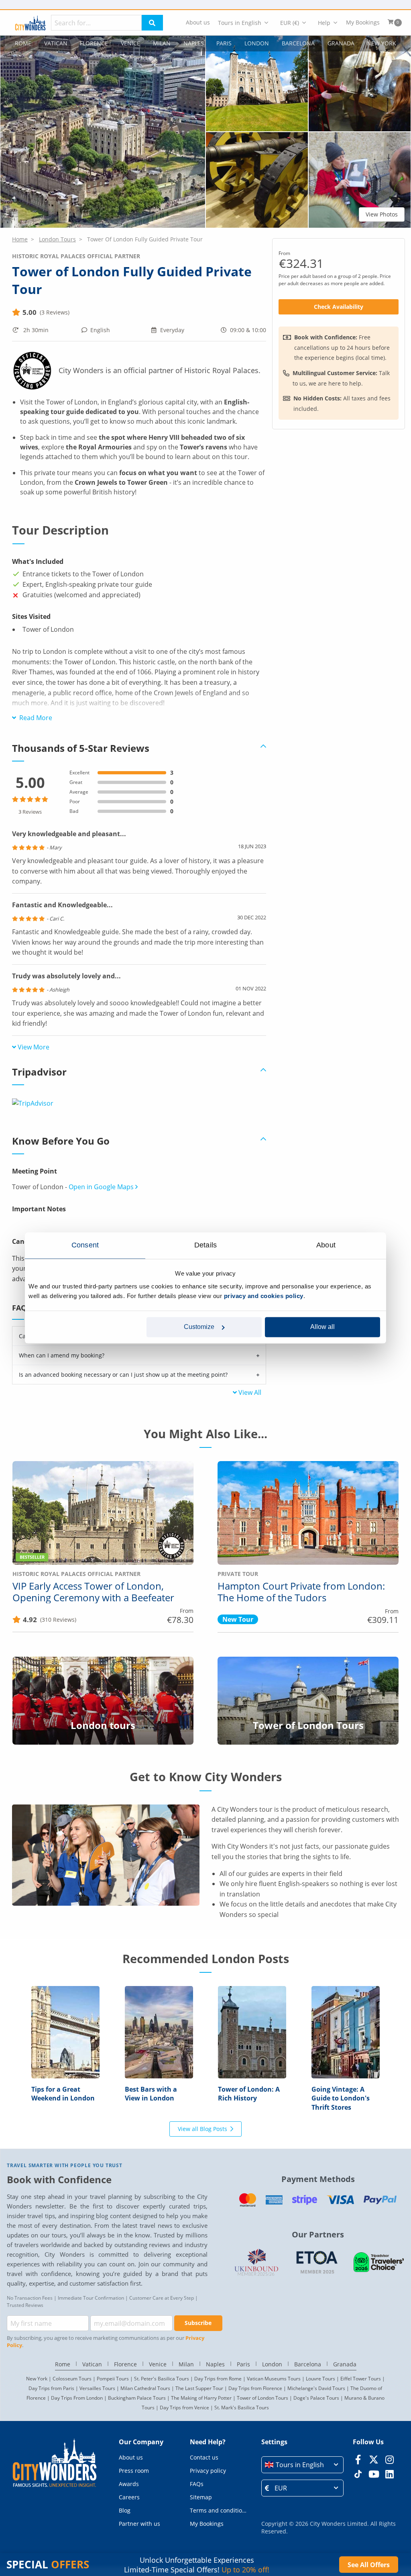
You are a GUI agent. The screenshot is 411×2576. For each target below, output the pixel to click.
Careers (129, 2497)
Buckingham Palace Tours (137, 2398)
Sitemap (201, 2497)
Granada (341, 43)
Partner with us (139, 2524)
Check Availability (339, 307)
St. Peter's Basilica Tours (162, 2379)
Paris (224, 43)
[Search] (152, 23)
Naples (194, 43)
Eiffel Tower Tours (361, 2379)
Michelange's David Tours (316, 2388)
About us (198, 22)
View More (34, 1047)
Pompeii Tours (113, 2379)
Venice (130, 43)
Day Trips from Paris (51, 2388)
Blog (125, 2510)
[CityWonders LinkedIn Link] (390, 2474)
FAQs (197, 2484)
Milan (162, 43)
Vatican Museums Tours (274, 2379)
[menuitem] (198, 23)
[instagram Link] (390, 2460)
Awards (129, 2484)
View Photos (382, 214)
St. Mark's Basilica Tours (242, 2408)
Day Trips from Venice (184, 2408)
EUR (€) (290, 23)
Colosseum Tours (72, 2379)
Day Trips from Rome (218, 2379)
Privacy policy (208, 2471)
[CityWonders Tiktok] (358, 2474)
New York (381, 43)
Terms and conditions (219, 2510)
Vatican (56, 43)
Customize (199, 1327)
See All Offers (369, 2565)
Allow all (322, 1327)
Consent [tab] (85, 1245)
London (257, 43)
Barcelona (298, 43)
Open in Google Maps (102, 1187)
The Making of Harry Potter (201, 2398)
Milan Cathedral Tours (145, 2388)
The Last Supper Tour (199, 2388)
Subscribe (198, 2323)
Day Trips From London (77, 2398)
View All (250, 1392)
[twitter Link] (374, 2460)
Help (324, 23)
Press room (134, 2471)
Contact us (204, 2457)
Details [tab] (205, 1245)
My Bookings (363, 22)
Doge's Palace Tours (316, 2398)
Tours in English (240, 23)
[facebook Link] (358, 2460)
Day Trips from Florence (255, 2388)
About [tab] (326, 1245)
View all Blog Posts (202, 2129)
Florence (94, 43)
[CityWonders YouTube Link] (374, 2474)
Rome (23, 43)
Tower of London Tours (262, 2398)
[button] (103, 132)
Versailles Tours (97, 2388)
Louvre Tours (320, 2379)
